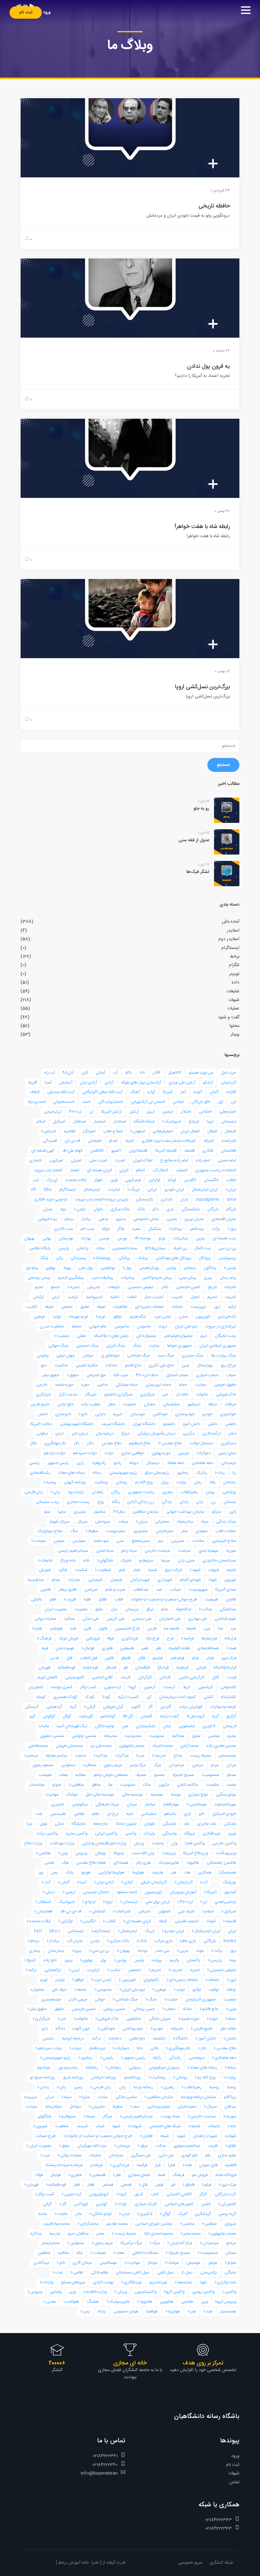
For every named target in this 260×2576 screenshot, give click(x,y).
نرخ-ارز (113, 1814)
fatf (38, 1931)
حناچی (103, 1385)
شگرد (63, 1570)
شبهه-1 (195, 1570)
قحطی (126, 2185)
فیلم (195, 1658)
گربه (73, 1707)
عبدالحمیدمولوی (187, 2146)
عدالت (161, 2146)
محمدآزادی (190, 1746)
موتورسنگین (226, 1795)
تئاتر (165, 1287)
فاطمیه (231, 2165)
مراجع (231, 2243)
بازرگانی (210, 1941)
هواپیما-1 (173, 2312)
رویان (210, 1492)
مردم (215, 1765)
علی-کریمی (116, 1619)
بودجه (143, 1951)
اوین (114, 1180)
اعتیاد (129, 1141)
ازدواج (194, 1122)
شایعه (231, 1570)
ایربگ (149, 1931)
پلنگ (44, 1258)
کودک (90, 1697)
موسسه (157, 1795)
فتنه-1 (187, 2165)
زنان (200, 1502)
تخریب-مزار (154, 1297)
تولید (57, 1317)
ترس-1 (74, 1970)
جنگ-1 (151, 2000)
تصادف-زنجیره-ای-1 (182, 1980)
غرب (207, 1629)
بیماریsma (155, 1248)
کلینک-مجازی (146, 2204)
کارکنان (165, 1677)
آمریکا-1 (210, 1892)
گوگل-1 (165, 2214)
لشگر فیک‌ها (198, 872)
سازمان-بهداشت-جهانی (185, 1512)
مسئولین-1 (76, 2243)
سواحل (75, 2107)
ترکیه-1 (31, 1970)
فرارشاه (230, 1638)
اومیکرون (133, 1180)
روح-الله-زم (144, 1482)
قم (126, 1668)
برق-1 (232, 1229)
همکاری (205, 1873)
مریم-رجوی (113, 1765)
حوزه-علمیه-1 (189, 2019)
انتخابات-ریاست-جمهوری (216, 1170)
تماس (234, 2482)
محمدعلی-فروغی (69, 1746)
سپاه (205, 1522)
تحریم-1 (155, 1970)
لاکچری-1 (145, 2214)
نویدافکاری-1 (132, 2282)
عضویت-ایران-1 (39, 2146)
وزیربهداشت (226, 1853)
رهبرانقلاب (189, 1492)
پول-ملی (86, 1268)
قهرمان (44, 1668)
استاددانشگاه (144, 1122)
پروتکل (205, 1258)
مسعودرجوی (43, 1765)
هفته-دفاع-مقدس (91, 1863)
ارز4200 (75, 1112)
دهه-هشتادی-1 (224, 2058)
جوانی (100, 2000)
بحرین (172, 1219)
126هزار (175, 1073)
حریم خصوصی (190, 2563)
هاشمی (187, 2302)
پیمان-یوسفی (39, 1278)
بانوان (98, 1209)
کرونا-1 (121, 2194)
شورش (45, 1570)
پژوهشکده (102, 1258)
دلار (76, 1443)
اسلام (41, 1122)
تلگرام (234, 965)
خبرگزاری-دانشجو (118, 1395)
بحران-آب (75, 1941)
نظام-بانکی (100, 2273)
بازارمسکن (145, 1199)
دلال (33, 1443)
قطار (91, 2185)
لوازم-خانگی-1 (101, 2214)
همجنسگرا (228, 1873)
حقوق (59, 2009)
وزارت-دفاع (33, 1843)
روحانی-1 (180, 2077)
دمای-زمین (227, 1453)
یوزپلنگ (229, 1882)
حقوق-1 (73, 1375)
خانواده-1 (81, 2019)
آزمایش (66, 1083)
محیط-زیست (200, 1756)
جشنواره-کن (146, 1336)
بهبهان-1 (123, 1951)
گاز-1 (63, 2204)
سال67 (119, 1512)
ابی (234, 1102)
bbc (48, 1190)
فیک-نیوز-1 (227, 2185)
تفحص (67, 1307)
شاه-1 (232, 2126)
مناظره (63, 2253)
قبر (173, 2185)
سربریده (31, 2097)
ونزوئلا (118, 1853)
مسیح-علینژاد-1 (178, 2253)
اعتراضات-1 (122, 1911)
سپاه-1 (67, 2097)
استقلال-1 (43, 1902)
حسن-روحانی (144, 2009)
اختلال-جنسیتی (96, 1892)
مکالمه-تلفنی (188, 1785)
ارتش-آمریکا (111, 1112)
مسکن (231, 2253)
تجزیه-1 (74, 1287)
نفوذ (203, 2282)
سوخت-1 (39, 1541)
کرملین (150, 1687)
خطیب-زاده (91, 1404)
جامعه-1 (80, 1990)
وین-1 (63, 1853)
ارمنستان (229, 1122)
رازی (81, 1463)
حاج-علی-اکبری (161, 1365)
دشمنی (48, 2039)
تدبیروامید (94, 1297)
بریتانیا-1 (176, 1229)
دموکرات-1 (121, 2048)
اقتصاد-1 (230, 1921)
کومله (41, 1697)
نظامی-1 (77, 2273)
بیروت (77, 1951)
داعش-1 (230, 2039)
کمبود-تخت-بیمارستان (178, 1697)
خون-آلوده (81, 2029)
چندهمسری (51, 2000)
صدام (56, 1580)
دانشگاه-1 (181, 2039)
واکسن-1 (229, 2292)
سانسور (100, 1512)
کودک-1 (121, 2204)
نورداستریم (158, 2282)
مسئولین (68, 1765)
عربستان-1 (122, 2146)
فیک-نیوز (229, 1658)
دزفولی (42, 1434)
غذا (220, 1629)
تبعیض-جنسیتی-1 (222, 1970)
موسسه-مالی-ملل (100, 1795)
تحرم (39, 1287)
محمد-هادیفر (117, 2224)
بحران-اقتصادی (224, 1219)
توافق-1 (78, 1980)
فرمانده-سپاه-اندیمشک (64, 2165)
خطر (112, 1404)
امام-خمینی (227, 1161)
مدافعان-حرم (78, 2234)
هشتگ (93, 2302)
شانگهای (45, 2116)
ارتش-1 (49, 1892)
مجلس (214, 1736)
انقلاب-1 (109, 1921)
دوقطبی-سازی (133, 1453)
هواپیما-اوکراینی (111, 1873)
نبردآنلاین (41, 2263)
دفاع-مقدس (111, 1443)
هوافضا (152, 2312)
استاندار (120, 1122)
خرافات (231, 1404)
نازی (188, 1814)
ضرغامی (91, 1590)
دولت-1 (75, 2048)
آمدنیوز (230, 1892)
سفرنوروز (141, 1531)
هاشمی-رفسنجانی (221, 1863)
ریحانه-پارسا (143, 2087)
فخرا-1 (37, 1629)
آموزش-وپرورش (183, 1892)
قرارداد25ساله (225, 1668)
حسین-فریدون (84, 2009)
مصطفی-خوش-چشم (111, 1775)
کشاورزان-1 (227, 2204)
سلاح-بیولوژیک (50, 1531)
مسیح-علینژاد (183, 1775)
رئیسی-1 (107, 2058)
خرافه (213, 1404)
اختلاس (205, 1112)
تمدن (183, 1317)
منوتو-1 (231, 2263)
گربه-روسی (227, 2214)
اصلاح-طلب (113, 1131)
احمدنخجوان (64, 1102)
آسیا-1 (82, 1882)
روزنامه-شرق (73, 2077)
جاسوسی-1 (103, 1990)
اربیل (151, 1112)
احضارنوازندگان (110, 1102)
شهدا (213, 1580)
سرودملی (103, 1522)
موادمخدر (37, 1785)
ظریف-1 (70, 1600)
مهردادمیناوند (225, 1804)
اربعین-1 (69, 1892)
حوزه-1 (212, 2019)
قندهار (111, 1668)
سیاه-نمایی (105, 1551)
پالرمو (174, 1960)
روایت (181, 1482)
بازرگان (213, 1209)
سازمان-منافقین (146, 1512)
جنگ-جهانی (58, 1346)
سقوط (118, 2107)
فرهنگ (178, 2175)
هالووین (167, 2302)
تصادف (177, 1307)
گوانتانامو (108, 1716)
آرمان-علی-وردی (182, 1083)
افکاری (208, 1151)
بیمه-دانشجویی (125, 1248)
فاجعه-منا (171, 1629)
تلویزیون (203, 1317)
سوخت (31, 2107)
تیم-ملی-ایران (186, 1326)
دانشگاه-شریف (113, 1424)
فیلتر (210, 1658)
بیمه (233, 1960)
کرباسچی (205, 1687)
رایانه (157, 2058)
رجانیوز (183, 1473)
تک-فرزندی (227, 1317)
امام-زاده (203, 1161)
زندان (184, 1502)
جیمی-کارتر (78, 2000)
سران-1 (142, 1522)
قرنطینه (182, 1668)
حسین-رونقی (114, 2009)
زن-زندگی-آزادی (141, 1502)
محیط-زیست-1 (124, 2234)
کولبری (101, 2204)
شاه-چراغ (68, 1561)
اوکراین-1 (65, 1921)
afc (129, 1073)
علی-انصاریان (170, 1619)
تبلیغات (114, 1287)
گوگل (67, 1716)
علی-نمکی (91, 1619)
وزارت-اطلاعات (95, 2292)
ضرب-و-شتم (115, 1590)
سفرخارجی (165, 1531)
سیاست (184, 1551)
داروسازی (63, 1414)
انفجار (75, 1170)
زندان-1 (43, 2087)
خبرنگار (91, 1395)
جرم (204, 1336)
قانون (109, 1658)
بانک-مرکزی (120, 1209)
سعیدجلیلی (187, 2107)
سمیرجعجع (141, 1541)
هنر (174, 1873)
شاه (86, 1561)
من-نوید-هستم (201, 1073)
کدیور (139, 2194)
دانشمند (159, 2039)
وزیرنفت (169, 1853)
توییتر (234, 974)
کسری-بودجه (62, 1687)
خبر (166, 1395)
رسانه (97, 1473)
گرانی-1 (90, 1707)
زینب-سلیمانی (48, 1502)
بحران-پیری (194, 1219)
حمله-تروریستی (158, 1385)
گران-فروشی (113, 1707)
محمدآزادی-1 (88, 2224)
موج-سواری (198, 1795)
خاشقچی (134, 2019)
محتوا (234, 1026)
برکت (216, 1229)
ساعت (103, 2097)
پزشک (143, 1258)
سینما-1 (89, 2116)
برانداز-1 (53, 1941)
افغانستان (228, 1151)
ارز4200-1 (185, 1902)
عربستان (132, 1609)
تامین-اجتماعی (188, 1287)
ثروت (163, 1326)
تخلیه (115, 1297)
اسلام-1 (208, 1911)
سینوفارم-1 (67, 2116)
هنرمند (158, 1873)
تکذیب (32, 1307)
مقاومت (212, 1785)
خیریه (118, 1414)
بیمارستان (56, 1951)
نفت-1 (58, 2273)
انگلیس (190, 1180)
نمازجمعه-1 (183, 2282)
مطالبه (81, 1775)
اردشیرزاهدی (225, 1902)
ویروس (81, 1853)
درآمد (96, 2039)
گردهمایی (54, 1707)
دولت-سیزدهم (85, 1453)
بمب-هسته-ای (224, 1238)
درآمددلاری (211, 1434)
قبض (159, 2185)
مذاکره (36, 2234)
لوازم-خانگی (105, 1726)
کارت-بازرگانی (225, 2194)
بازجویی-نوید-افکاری (51, 1199)
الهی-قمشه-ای (43, 1151)
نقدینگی (169, 1824)
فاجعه (191, 1629)
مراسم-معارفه (56, 1756)
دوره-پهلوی (161, 1453)
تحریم (212, 1297)
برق (233, 1951)
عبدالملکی (228, 1609)
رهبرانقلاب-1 (192, 2087)
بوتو (162, 1238)
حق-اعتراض (96, 1375)
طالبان (231, 1600)
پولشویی (108, 1268)
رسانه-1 (231, 2068)
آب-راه (50, 1073)
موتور (213, 2263)
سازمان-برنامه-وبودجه (198, 2097)
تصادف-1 (212, 1980)
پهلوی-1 (86, 1960)
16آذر (157, 1073)
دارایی (100, 1414)
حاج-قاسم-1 (209, 2009)
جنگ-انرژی (116, 1346)
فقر (158, 1648)
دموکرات (204, 1453)
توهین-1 (159, 1990)
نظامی (79, 1814)
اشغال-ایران (190, 1131)
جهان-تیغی (66, 1356)
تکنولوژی (151, 1980)
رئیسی (35, 1463)
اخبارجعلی (228, 1112)
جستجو (223, 765)
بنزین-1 (183, 1951)
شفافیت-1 (103, 1570)
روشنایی (229, 1492)
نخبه (130, 1814)
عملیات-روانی (45, 1619)
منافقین (44, 2253)
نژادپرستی (208, 2273)
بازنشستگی (191, 1209)
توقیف (214, 1990)
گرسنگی (32, 1707)
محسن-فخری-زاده (221, 1746)
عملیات (233, 1008)
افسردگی (50, 1141)
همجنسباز (228, 2312)
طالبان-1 (146, 2136)
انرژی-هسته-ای (99, 1170)
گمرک (183, 2214)
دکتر (90, 1443)
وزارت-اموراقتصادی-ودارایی (104, 1843)
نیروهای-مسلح (73, 2282)
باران (184, 1199)
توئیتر (60, 1980)
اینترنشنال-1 (127, 1931)
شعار (137, 1570)
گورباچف (86, 1716)
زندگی (167, 1502)
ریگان (116, 1492)
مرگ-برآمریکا (131, 2243)
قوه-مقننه (90, 1668)
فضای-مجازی (139, 2175)
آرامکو (208, 1083)
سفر (185, 1531)
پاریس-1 (215, 1960)
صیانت (175, 1590)
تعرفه (101, 1307)
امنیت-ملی (98, 1161)
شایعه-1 (194, 2126)
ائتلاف (35, 1092)
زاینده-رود (76, 1492)
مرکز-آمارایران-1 (180, 2243)
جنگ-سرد (166, 1356)
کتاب (155, 2194)
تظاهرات (120, 1307)
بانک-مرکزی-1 (118, 1941)
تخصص (135, 1970)
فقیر (145, 1648)
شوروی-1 (40, 2126)
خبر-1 (62, 2019)
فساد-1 (231, 1648)
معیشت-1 (98, 2253)
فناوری (107, 1648)
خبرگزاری (148, 1395)
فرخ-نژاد (152, 1638)
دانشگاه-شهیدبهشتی (77, 1424)
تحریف (231, 1297)
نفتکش (230, 1824)
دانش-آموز (192, 1424)
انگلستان (211, 1180)
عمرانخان (116, 2155)
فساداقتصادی (208, 1648)
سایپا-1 (85, 2097)
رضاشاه (92, 2068)
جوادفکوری (110, 1356)
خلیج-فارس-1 (202, 2029)
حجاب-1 (169, 2009)
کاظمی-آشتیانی (179, 2194)
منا (110, 1785)
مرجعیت (31, 1756)
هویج (86, 1873)
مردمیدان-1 (209, 2243)
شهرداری (165, 1580)
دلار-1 (202, 2048)
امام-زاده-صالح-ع (174, 1161)
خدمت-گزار (68, 1395)
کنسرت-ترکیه (128, 1697)
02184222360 (105, 2465)
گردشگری (203, 2214)
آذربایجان (228, 1083)
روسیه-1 (50, 1482)
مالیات (44, 1726)
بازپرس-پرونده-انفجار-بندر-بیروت (102, 1199)
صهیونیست (198, 1590)
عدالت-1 (206, 1609)
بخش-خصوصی (146, 1219)
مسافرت (90, 1765)
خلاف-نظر (228, 2029)
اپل (221, 1102)
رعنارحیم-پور (68, 2068)
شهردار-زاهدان (205, 2136)
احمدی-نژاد (36, 1102)
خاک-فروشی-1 (107, 2019)
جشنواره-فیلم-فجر (178, 1336)
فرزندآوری (130, 1638)
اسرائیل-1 (229, 1911)
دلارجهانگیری (55, 1443)
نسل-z (187, 2273)
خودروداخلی (133, 2029)
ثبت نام (233, 2465)
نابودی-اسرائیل (224, 1814)
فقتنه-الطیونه (179, 1648)
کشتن (206, 2204)
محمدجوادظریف (57, 2224)
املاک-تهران (143, 1161)
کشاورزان (36, 1687)
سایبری (80, 1512)
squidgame (208, 1199)
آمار (183, 1092)
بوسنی (104, 1238)
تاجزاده (230, 1287)
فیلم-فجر (177, 1658)
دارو (45, 2029)
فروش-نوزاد (68, 1638)
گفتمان (146, 1716)
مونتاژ (153, 2263)
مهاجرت (52, 1795)
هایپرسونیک (169, 1863)
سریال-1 (211, 2107)
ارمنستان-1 (129, 1902)
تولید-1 (179, 1990)
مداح (178, 1756)
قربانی (201, 1668)
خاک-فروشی (226, 1395)
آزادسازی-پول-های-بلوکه (141, 1083)
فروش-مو (200, 2175)
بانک (141, 1209)
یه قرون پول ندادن (208, 366)
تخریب (177, 1297)
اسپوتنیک (67, 1902)
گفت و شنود (229, 1017)
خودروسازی (185, 1414)
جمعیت (230, 2000)
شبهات (234, 1000)
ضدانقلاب (141, 1590)
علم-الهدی (189, 2155)
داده (236, 983)
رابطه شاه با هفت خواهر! (202, 527)
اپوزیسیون (153, 1892)
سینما (166, 1561)
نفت (39, 1814)
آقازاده (231, 1092)
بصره (136, 1229)
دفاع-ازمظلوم (140, 1443)
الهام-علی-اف (72, 1151)
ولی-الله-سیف (143, 1853)
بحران (48, 1209)
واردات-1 (47, 2282)
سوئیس (79, 1541)
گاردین (166, 1707)
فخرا (172, 2165)
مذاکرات (122, 1756)
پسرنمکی (78, 1258)
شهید (181, 2136)
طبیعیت (211, 1600)
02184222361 (105, 2456)
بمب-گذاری (63, 1229)
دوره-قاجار (97, 2048)
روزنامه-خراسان (104, 2077)
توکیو (197, 1990)
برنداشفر (197, 1229)
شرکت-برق (173, 1570)
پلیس (139, 1960)
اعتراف (208, 1141)
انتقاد (163, 1921)
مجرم (232, 1736)
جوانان (88, 1356)
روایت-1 (230, 2077)
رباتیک (202, 1473)
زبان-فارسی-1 (101, 2087)
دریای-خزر (80, 1434)
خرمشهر (194, 1404)
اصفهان (164, 1911)
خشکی (150, 1404)
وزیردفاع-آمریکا (196, 1853)
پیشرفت (128, 1278)
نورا (29, 1824)
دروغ (126, 1434)
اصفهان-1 (138, 1131)
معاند (64, 1775)
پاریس (64, 1248)
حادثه (188, 2009)
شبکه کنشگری (221, 2563)
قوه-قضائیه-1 (56, 2185)
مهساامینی (108, 2263)
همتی (49, 1863)
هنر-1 (192, 2312)
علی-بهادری (198, 1619)
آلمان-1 (64, 1882)
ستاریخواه (185, 1522)
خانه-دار (182, 1395)
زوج (101, 1502)
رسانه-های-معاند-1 (202, 2068)
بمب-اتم (87, 1229)
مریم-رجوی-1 (102, 2243)
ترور (217, 1307)
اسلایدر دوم (229, 939)
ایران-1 (231, 1190)
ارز (91, 1112)
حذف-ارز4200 (147, 1375)
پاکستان (194, 1960)
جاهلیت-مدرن (52, 1326)
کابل (216, 1677)
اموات (211, 1921)
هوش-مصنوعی (126, 2312)
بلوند (200, 1951)
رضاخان (230, 1482)
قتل (69, 1658)
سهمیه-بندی (208, 1551)
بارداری (167, 1199)
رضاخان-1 (113, 2068)
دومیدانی (229, 1463)
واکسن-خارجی (224, 1843)
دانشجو (169, 1424)
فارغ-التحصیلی (127, 1629)
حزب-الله (121, 1375)
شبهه (116, 2126)
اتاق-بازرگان (201, 1102)
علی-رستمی (142, 1619)
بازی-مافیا (188, 1941)
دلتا (140, 2048)
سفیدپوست (116, 1531)
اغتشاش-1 (97, 1911)
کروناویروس (99, 2194)
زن (213, 1502)
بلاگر (121, 1229)
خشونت (130, 1404)
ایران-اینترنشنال (205, 1190)
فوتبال (55, 2175)
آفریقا (33, 1083)
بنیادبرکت (181, 1238)
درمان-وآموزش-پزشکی (156, 1434)
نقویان (150, 1824)
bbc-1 (55, 1931)
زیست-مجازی (78, 1502)
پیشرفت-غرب (102, 1278)
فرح (170, 1638)
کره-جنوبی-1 (72, 2194)
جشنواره (38, 1990)
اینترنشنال (92, 1190)
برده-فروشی (47, 1219)
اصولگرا (89, 1131)
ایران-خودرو (174, 1190)
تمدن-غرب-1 (101, 1980)
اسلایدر (233, 931)
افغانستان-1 (43, 1911)
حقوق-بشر (51, 1375)
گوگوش (49, 1716)
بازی (170, 1209)
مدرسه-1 (159, 1756)
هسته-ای (121, 1863)
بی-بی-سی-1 (99, 1951)
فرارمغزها (209, 1638)
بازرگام (231, 1209)
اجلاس (178, 1102)
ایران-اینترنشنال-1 (206, 1931)
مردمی (198, 1765)
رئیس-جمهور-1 (133, 2058)
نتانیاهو (170, 1814)
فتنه (73, 1629)
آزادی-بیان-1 (104, 1882)
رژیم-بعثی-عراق (157, 1473)
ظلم (53, 1600)
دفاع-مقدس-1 (225, 2048)
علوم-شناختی (225, 1619)
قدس (54, 1658)
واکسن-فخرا (195, 1843)
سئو (47, 1512)
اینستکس (76, 1931)
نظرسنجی (58, 1814)
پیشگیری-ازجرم (71, 1278)
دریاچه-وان (105, 1434)
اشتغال (231, 1131)
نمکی (59, 1824)
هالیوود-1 (145, 2302)
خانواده (202, 1395)
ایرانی (152, 1190)
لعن (125, 1726)
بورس (122, 1238)
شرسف (82, 2126)
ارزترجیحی (53, 1112)
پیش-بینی (188, 1278)
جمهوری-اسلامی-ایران (218, 1346)
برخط (235, 957)
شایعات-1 (45, 1561)
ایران (232, 1931)
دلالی (154, 2048)
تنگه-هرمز (138, 1317)
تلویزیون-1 (127, 1980)
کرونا (133, 1687)
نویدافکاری (211, 1834)
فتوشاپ (56, 1629)
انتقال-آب (160, 1170)
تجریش (94, 1287)
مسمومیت (210, 1775)
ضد (159, 1590)
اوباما (172, 1180)
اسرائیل (59, 1122)
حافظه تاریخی (214, 206)
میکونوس (80, 1804)
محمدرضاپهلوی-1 (222, 2234)
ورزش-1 (121, 2292)
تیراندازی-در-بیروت (221, 1326)
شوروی (230, 1580)
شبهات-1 (135, 2126)
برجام (69, 1219)
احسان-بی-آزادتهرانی (148, 1102)
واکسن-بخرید (76, 1834)
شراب (100, 2126)
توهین (39, 1317)
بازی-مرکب (163, 1941)
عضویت (81, 1609)
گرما (215, 1716)
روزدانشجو (133, 2077)
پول (103, 1960)
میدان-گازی (82, 2263)
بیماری (34, 1951)
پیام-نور (32, 1268)
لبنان (167, 1726)
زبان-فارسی (34, 1492)
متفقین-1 (209, 2224)
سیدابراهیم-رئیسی (73, 1551)
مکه (80, 2253)
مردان (231, 1765)
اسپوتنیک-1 (172, 1122)
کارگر (203, 2194)
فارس (152, 1629)
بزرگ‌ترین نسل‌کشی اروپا (202, 687)
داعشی (231, 1424)
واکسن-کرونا (174, 2292)
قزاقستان (142, 1668)
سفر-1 (135, 2107)
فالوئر (103, 1629)
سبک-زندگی (226, 1522)
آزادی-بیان (88, 1083)
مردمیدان (177, 1765)
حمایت (201, 1385)
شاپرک (126, 1561)
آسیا (48, 1083)
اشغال (212, 1131)
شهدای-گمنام (190, 1580)
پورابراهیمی (149, 1268)
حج (44, 1365)
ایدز (36, 1180)
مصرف (141, 1775)
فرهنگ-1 (44, 1638)
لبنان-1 (124, 2214)
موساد (176, 1795)
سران (49, 2097)
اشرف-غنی (186, 1911)
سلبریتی (178, 1541)
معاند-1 (119, 2253)
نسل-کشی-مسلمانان (133, 2273)
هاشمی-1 (43, 1853)
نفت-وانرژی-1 (225, 2282)
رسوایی (135, 2068)
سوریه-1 (230, 2116)
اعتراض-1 (49, 1131)
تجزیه (195, 1970)
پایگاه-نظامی (40, 1248)
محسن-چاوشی (84, 1736)
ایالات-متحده (76, 1180)
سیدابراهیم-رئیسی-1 (136, 2116)
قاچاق (126, 1658)
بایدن (95, 1941)
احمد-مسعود (127, 1892)
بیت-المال (203, 1248)
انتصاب (182, 1170)
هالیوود (193, 1863)
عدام (165, 1609)
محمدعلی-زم (101, 1746)
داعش (43, 1414)
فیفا (45, 1648)
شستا (153, 1570)
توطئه (231, 1990)
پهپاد (67, 1268)
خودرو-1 (157, 2029)
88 (142, 1073)
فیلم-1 (207, 2185)
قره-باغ (163, 1668)
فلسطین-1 (97, 2175)
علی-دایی (166, 2155)
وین (204, 2302)
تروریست (198, 1307)
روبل (165, 1482)
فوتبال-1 (88, 1648)
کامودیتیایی (75, 1677)
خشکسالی (171, 1404)
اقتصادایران (138, 1151)
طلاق (103, 1600)
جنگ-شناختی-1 (125, 2000)
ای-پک (52, 1180)
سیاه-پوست (170, 2116)
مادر (78, 2214)
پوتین (171, 1268)
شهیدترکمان (140, 1580)
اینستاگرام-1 (101, 1931)
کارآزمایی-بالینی (192, 1677)
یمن (55, 1873)
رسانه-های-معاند (71, 1473)
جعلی (82, 1336)
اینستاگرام (230, 948)
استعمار (100, 1122)
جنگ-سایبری (193, 1356)
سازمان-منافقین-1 (159, 2097)
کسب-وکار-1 (45, 2194)
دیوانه (134, 1463)
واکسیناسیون (146, 2292)
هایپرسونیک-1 (118, 2302)
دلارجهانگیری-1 (178, 2048)
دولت (109, 1453)
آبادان (101, 1073)
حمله (183, 1385)
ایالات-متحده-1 (39, 1921)
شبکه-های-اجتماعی (165, 2126)
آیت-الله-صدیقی (61, 1092)
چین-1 (231, 2009)
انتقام (140, 1170)
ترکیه (232, 1307)
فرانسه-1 (188, 1638)
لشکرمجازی (146, 1726)
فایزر (87, 1629)
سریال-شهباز (60, 1522)
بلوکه (106, 1229)
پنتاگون (210, 1268)
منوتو (57, 1785)
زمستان (230, 1502)
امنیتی (76, 1161)
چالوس (43, 1356)
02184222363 (218, 2520)
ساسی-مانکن (126, 2097)
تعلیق (85, 1307)
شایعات (233, 991)
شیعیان (116, 1580)
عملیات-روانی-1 (70, 2155)
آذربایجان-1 (183, 1882)
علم (208, 2155)
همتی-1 (50, 2302)
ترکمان (39, 1297)
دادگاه (60, 2029)
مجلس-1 (187, 2224)
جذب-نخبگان (225, 1336)
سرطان (230, 2107)
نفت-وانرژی (207, 1824)
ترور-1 (232, 1980)
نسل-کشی (165, 2273)
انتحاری (36, 1161)
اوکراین (154, 1180)
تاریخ (212, 1287)
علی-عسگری (141, 2155)
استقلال (79, 1122)
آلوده (198, 1092)
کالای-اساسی (102, 1677)
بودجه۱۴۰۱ (143, 1238)
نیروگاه (190, 1834)
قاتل (141, 1658)
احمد (86, 1102)
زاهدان (97, 1492)
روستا (232, 2087)
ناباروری (58, 1804)
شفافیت (62, 2126)
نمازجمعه (101, 1824)
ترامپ (73, 1297)
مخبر (100, 2234)
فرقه (110, 1638)
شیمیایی (95, 1580)
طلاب (119, 1600)
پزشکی (124, 1258)
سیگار (107, 2116)
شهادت (231, 2136)
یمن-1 (85, 2312)
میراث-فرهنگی (107, 1804)
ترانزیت (94, 1970)
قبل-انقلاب (88, 1658)
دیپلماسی (197, 2058)
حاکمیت (61, 1365)
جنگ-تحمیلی (87, 1346)
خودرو (207, 1414)
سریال (82, 1522)
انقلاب (231, 1180)
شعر (122, 1570)
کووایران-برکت (191, 1707)
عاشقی (37, 1600)
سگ (74, 1531)
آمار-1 (46, 1882)
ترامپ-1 (114, 1970)
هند (187, 1873)
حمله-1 (231, 2019)
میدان (132, 1804)
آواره (151, 1092)
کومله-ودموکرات (223, 1707)
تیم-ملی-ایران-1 (132, 1990)
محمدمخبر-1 (191, 2234)
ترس (56, 1297)
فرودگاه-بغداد (226, 2175)
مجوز (196, 1736)
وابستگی (169, 1834)
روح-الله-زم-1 (205, 2077)
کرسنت (169, 1687)
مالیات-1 (61, 2214)
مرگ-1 (155, 2243)
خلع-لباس (66, 1404)
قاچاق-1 (188, 2185)
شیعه (165, 2136)
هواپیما (138, 1873)
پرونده (157, 1960)
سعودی (202, 1531)
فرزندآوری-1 (120, 2165)
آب (115, 1073)
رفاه (213, 1482)
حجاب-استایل (177, 1375)
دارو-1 (83, 1414)
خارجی (42, 1385)
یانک (70, 1873)
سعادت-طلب (226, 1531)
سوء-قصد (101, 1541)
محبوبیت (157, 1736)
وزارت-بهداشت (62, 1843)
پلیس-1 (230, 1268)
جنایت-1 (171, 2000)
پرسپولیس (227, 1258)
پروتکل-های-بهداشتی (173, 1258)
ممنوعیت (128, 1785)
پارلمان (83, 1248)
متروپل (230, 2224)
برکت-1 (217, 1951)
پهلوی (51, 1268)
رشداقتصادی (40, 1473)
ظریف (213, 2146)
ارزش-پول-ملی (158, 1902)
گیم (32, 1716)
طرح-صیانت (45, 2136)
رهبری (168, 1492)
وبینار (235, 1034)
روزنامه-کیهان (75, 1482)
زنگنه (116, 1502)
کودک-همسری (65, 1697)
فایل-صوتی (208, 2165)
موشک (72, 1795)
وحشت (158, 1843)
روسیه (214, 2087)
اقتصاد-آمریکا (166, 1151)
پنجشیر (190, 1268)
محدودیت (133, 1736)
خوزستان (138, 1414)
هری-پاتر (143, 1863)
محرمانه (110, 1736)
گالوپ (136, 1707)
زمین (78, 2087)
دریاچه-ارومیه (73, 2039)
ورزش (139, 1843)
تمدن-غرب (162, 1317)
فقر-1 (117, 2175)
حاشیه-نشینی (87, 1365)
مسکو (231, 1775)
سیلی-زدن (186, 1561)
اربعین (168, 1112)
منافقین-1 (76, 1785)
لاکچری (209, 1726)
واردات (149, 1834)
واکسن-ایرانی (106, 1834)
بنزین (200, 1238)
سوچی (59, 1541)
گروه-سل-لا (195, 1716)
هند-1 (208, 2312)
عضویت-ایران (56, 1609)
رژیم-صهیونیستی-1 (55, 2058)
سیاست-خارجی (157, 1551)
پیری (208, 1278)
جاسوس (144, 1326)
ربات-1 (220, 1473)
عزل (114, 1609)
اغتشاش (95, 1141)
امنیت (120, 1161)
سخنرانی (162, 1522)
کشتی (208, 1697)
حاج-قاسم (133, 1365)
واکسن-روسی (203, 2292)
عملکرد (69, 1619)
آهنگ (135, 1092)
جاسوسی (122, 1326)
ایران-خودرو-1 (173, 1931)
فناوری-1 (75, 2175)
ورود (235, 2456)
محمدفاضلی (38, 1746)
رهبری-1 (167, 2087)
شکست (81, 1570)
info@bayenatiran (99, 2473)
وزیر (72, 2292)
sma (232, 1199)
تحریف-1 (176, 1970)
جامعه (77, 1326)
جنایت (154, 1346)
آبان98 (68, 1073)
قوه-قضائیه (66, 1668)
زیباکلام (230, 2097)
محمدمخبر (227, 1756)
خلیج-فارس (40, 1404)
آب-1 (204, 1882)
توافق (118, 1317)
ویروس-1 (35, 2292)
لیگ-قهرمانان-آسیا (72, 1726)
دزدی (60, 1434)
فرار (158, 2165)
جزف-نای (59, 1990)
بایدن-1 (80, 1209)
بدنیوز (121, 1219)
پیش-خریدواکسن (157, 1278)
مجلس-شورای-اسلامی (154, 2224)
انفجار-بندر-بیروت (48, 1170)
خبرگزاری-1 (41, 2019)
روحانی (122, 1482)
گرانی (47, 2204)
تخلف (132, 1297)
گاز (150, 1707)
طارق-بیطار (68, 1590)
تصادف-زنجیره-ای (149, 1307)
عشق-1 (64, 2146)
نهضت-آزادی (103, 2282)
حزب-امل (229, 1073)
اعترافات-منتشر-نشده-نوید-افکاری (169, 1141)
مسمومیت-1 (208, 2253)
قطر (77, 2185)
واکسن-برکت (47, 1834)
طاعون (46, 1590)
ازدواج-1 (89, 1902)
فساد (161, 2175)
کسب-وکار (88, 1687)
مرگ (157, 1765)
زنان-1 (62, 2087)
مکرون (164, 1785)
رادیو (117, 1463)
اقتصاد (189, 1151)
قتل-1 (143, 2185)
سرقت (123, 1522)
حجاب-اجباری (207, 1375)
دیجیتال (153, 1463)
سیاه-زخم (129, 1551)
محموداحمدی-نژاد (158, 2234)
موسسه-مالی (132, 1795)
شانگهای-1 (105, 1561)
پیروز (68, 1960)
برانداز (86, 1219)
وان (174, 1843)
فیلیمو (158, 1658)
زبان (122, 2087)
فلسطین (127, 1648)
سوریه (231, 1551)
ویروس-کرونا (226, 2302)
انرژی (124, 1170)
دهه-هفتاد (176, 1463)
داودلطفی (137, 2039)
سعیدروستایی (159, 2107)
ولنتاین (56, 2292)
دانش (213, 1424)
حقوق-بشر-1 (37, 2009)
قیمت (231, 1677)
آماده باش (231, 922)
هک (65, 1863)
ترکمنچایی (53, 1970)
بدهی (103, 1219)
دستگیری (228, 1443)
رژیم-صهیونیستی (123, 1473)
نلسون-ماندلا (126, 1824)
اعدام (113, 1141)
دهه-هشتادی (203, 1463)
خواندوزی (228, 1414)
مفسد (231, 1785)
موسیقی (193, 2263)
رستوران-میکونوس (164, 2068)
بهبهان (29, 1238)
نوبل (44, 1824)
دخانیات (115, 2039)
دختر (232, 1434)
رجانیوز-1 (85, 2058)
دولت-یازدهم (55, 1453)
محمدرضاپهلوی (132, 1746)
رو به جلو (201, 809)
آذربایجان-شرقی (154, 1882)
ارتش (134, 1112)
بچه (63, 1209)
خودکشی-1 (106, 2029)
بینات (100, 1248)
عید (233, 1629)
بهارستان (66, 1238)
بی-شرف (180, 1248)
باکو (156, 1209)
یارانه (102, 2312)
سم (161, 1541)
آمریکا (168, 1092)
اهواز (98, 1180)
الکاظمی (97, 1151)
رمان (198, 1482)
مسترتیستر (51, 2243)
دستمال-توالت (201, 1443)
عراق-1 (143, 2146)
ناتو (202, 1814)
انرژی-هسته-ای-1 (137, 1921)
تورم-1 (101, 1317)
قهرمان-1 (31, 2185)
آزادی (109, 1083)
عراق (150, 1609)
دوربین (184, 1453)
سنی (120, 1541)
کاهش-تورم (48, 1677)
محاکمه (178, 1736)
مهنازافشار (171, 1804)
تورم (44, 1980)
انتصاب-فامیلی (187, 1921)
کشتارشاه (229, 1697)
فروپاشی (93, 1638)
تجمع (55, 1287)
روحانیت (101, 1482)
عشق (99, 1609)
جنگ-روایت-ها (224, 1356)
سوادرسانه (53, 2107)
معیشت (45, 1775)
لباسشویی (187, 1726)
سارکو (217, 1512)
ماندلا (42, 2214)
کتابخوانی (228, 1687)
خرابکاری (44, 1395)
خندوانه (177, 2029)
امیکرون (56, 1161)
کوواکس (81, 2204)
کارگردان (145, 1677)
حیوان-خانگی (160, 2019)
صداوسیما (36, 1580)
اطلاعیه (70, 1131)
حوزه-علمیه (64, 1385)
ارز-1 (204, 1902)
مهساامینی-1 (197, 1804)
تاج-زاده (50, 1960)
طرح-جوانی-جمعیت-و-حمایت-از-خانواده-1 (98, 2136)
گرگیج (231, 1716)
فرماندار (96, 2165)
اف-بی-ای (72, 1141)
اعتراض (144, 1911)
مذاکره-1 (101, 1756)
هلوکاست (71, 2302)
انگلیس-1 (88, 1921)
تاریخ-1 (30, 1960)
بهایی (47, 1238)
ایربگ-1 (134, 1190)
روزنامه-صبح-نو (43, 2077)
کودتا (106, 1697)
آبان (85, 1073)
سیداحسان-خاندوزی (219, 1561)
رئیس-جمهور (58, 1463)
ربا (234, 1473)
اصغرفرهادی (163, 1131)
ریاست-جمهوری (141, 1492)
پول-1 (127, 1268)
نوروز (232, 1834)
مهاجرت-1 (132, 2263)
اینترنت (114, 1190)
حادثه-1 (111, 1365)
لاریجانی (229, 1726)
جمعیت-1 (62, 1336)
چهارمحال (205, 1365)
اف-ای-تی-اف (71, 1911)
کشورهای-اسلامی (179, 2204)
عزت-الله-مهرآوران (92, 2146)
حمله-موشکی (127, 1385)
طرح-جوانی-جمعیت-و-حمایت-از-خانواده (164, 1600)
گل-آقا (128, 1716)
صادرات (74, 1580)
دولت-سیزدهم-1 (49, 2048)
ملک (147, 1785)
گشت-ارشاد (169, 1716)
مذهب (81, 1756)
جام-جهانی (98, 1326)
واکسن (131, 1834)
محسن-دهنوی (52, 1736)
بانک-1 (142, 1941)
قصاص (107, 2185)
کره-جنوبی (113, 1687)
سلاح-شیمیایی (224, 1541)
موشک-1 (172, 2263)
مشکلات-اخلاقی (145, 2253)
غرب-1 (45, 2155)
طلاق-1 (231, 2146)
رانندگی (175, 2058)
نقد (187, 1824)
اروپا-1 (108, 1902)
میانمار (150, 1804)
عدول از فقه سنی (194, 840)
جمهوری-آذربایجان (201, 2000)
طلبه (87, 1600)
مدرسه (55, 2234)
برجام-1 (34, 1941)
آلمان (214, 1092)
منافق (96, 1785)
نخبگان (230, 2273)
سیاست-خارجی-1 (202, 2116)
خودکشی (160, 1414)
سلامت (198, 1541)
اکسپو (116, 1151)
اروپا (210, 1122)
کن (149, 1697)
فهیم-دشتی (65, 1648)
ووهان (100, 1853)
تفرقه (49, 1307)
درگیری (189, 1434)
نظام (96, 1814)
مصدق (159, 1775)
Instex (230, 1941)
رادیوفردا (99, 1463)
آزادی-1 (127, 1882)
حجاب (231, 1375)
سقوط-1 (92, 1531)
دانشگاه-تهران (144, 1424)
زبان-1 (55, 1492)
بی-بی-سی (227, 1248)
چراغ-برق (228, 1365)
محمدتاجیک (162, 1746)
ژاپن (233, 1512)
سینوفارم (146, 1561)
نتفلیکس (149, 1814)
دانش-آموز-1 (206, 2039)
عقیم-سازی (227, 2155)
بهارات (86, 1238)
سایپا (62, 1512)
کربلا (187, 1687)
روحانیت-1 (157, 2077)
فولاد (39, 2175)
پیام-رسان (228, 1278)
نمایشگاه (78, 1824)
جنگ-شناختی (139, 1356)
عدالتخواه (184, 1609)
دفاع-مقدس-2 (170, 1443)
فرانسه (142, 2165)
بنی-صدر (162, 1951)
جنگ (137, 1346)
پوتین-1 (120, 1960)
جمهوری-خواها (179, 1346)
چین (185, 1365)
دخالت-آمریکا (41, 1424)
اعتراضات (229, 1141)
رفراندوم (44, 2068)
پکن (59, 1258)
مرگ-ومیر (138, 1765)
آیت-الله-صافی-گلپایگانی (102, 1092)
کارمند (126, 1677)
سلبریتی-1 (97, 2107)
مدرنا (140, 1756)
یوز (41, 1873)
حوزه (85, 1385)
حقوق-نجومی (225, 1385)
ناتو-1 (61, 2263)
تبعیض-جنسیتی (141, 1287)
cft (34, 1190)
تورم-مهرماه (78, 1317)
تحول (195, 1297)
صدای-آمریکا (226, 1590)
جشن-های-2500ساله (111, 1336)
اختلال (186, 1112)
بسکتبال (155, 1229)
